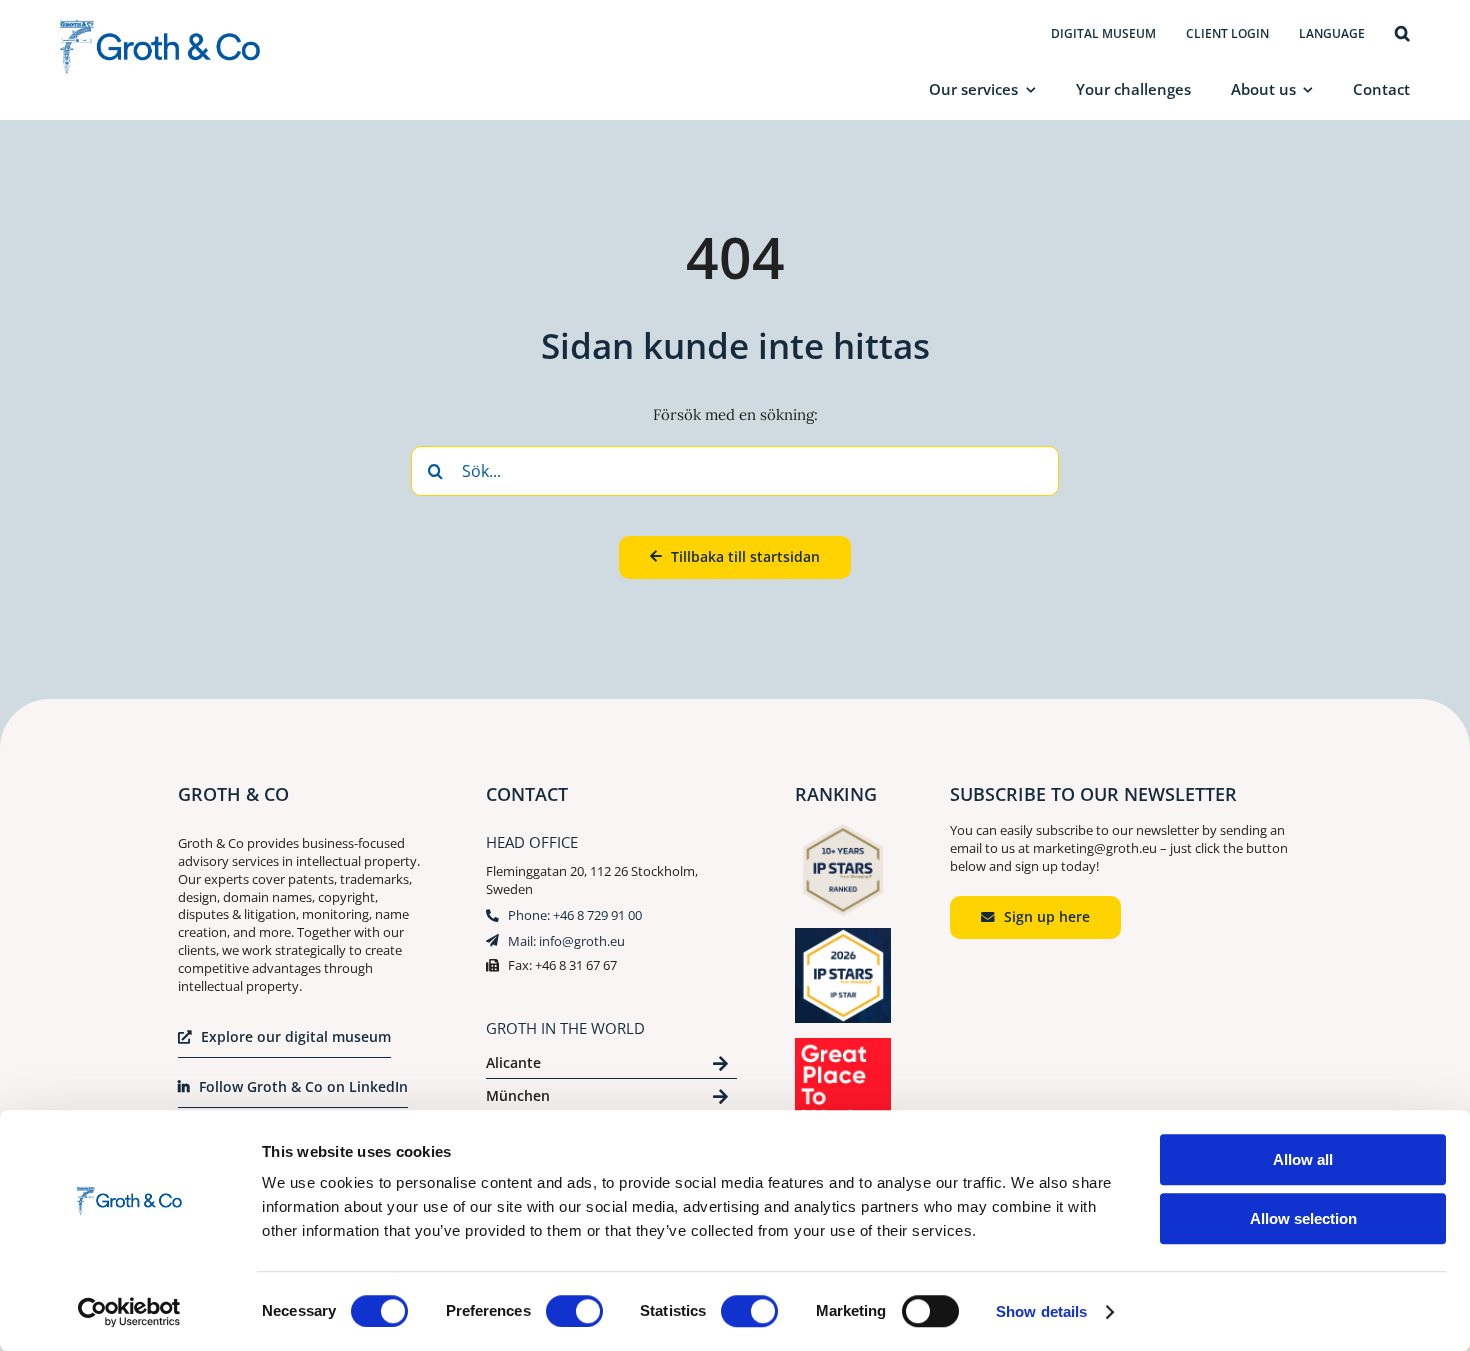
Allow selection (1303, 1218)
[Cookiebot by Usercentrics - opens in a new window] (129, 1312)
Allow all (1303, 1159)
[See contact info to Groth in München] (611, 1099)
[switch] (574, 1311)
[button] (1402, 35)
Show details (1041, 1311)
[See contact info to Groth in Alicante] (611, 1066)
